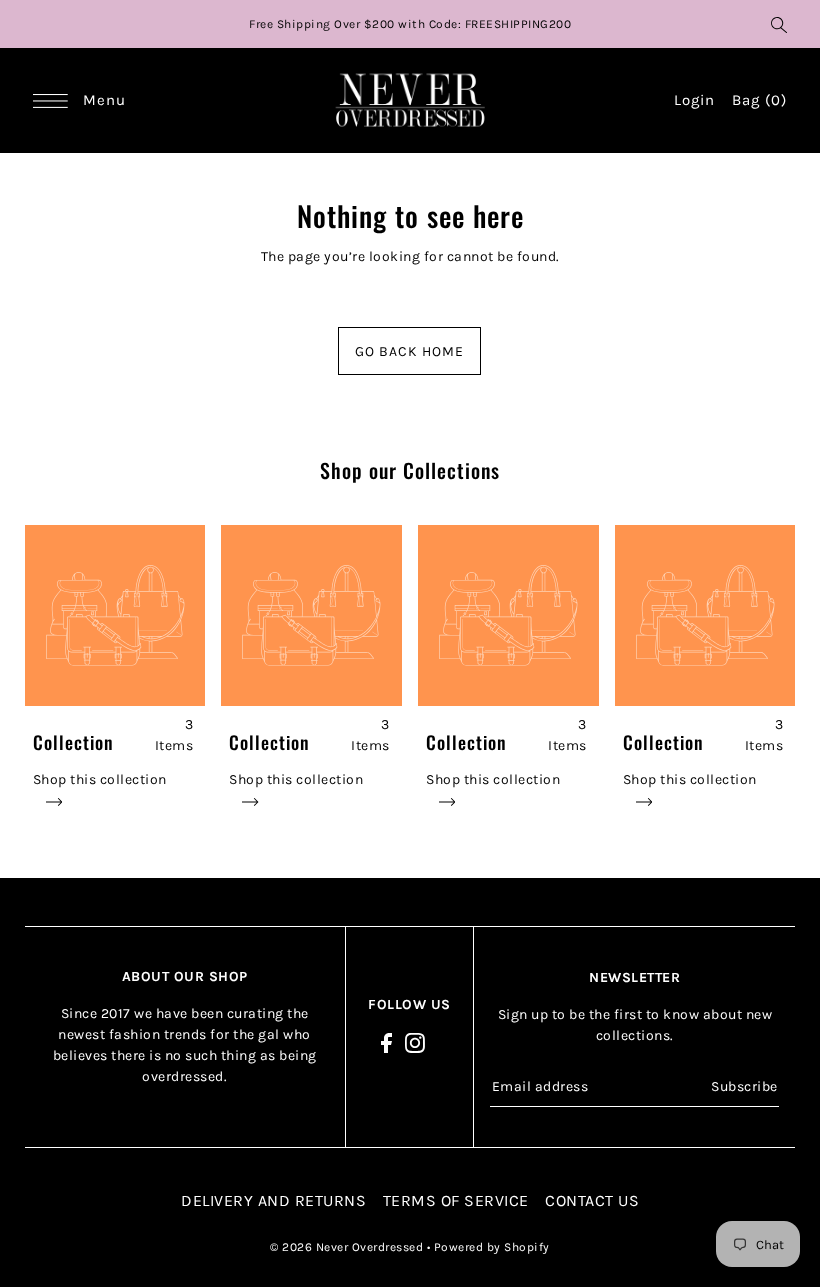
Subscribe (744, 1086)
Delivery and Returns (273, 1200)
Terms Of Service (456, 1200)
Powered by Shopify (492, 1247)
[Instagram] (415, 1042)
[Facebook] (386, 1042)
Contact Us (592, 1200)
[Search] (779, 24)
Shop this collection (100, 779)
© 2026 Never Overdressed (348, 1247)
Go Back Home (409, 351)
